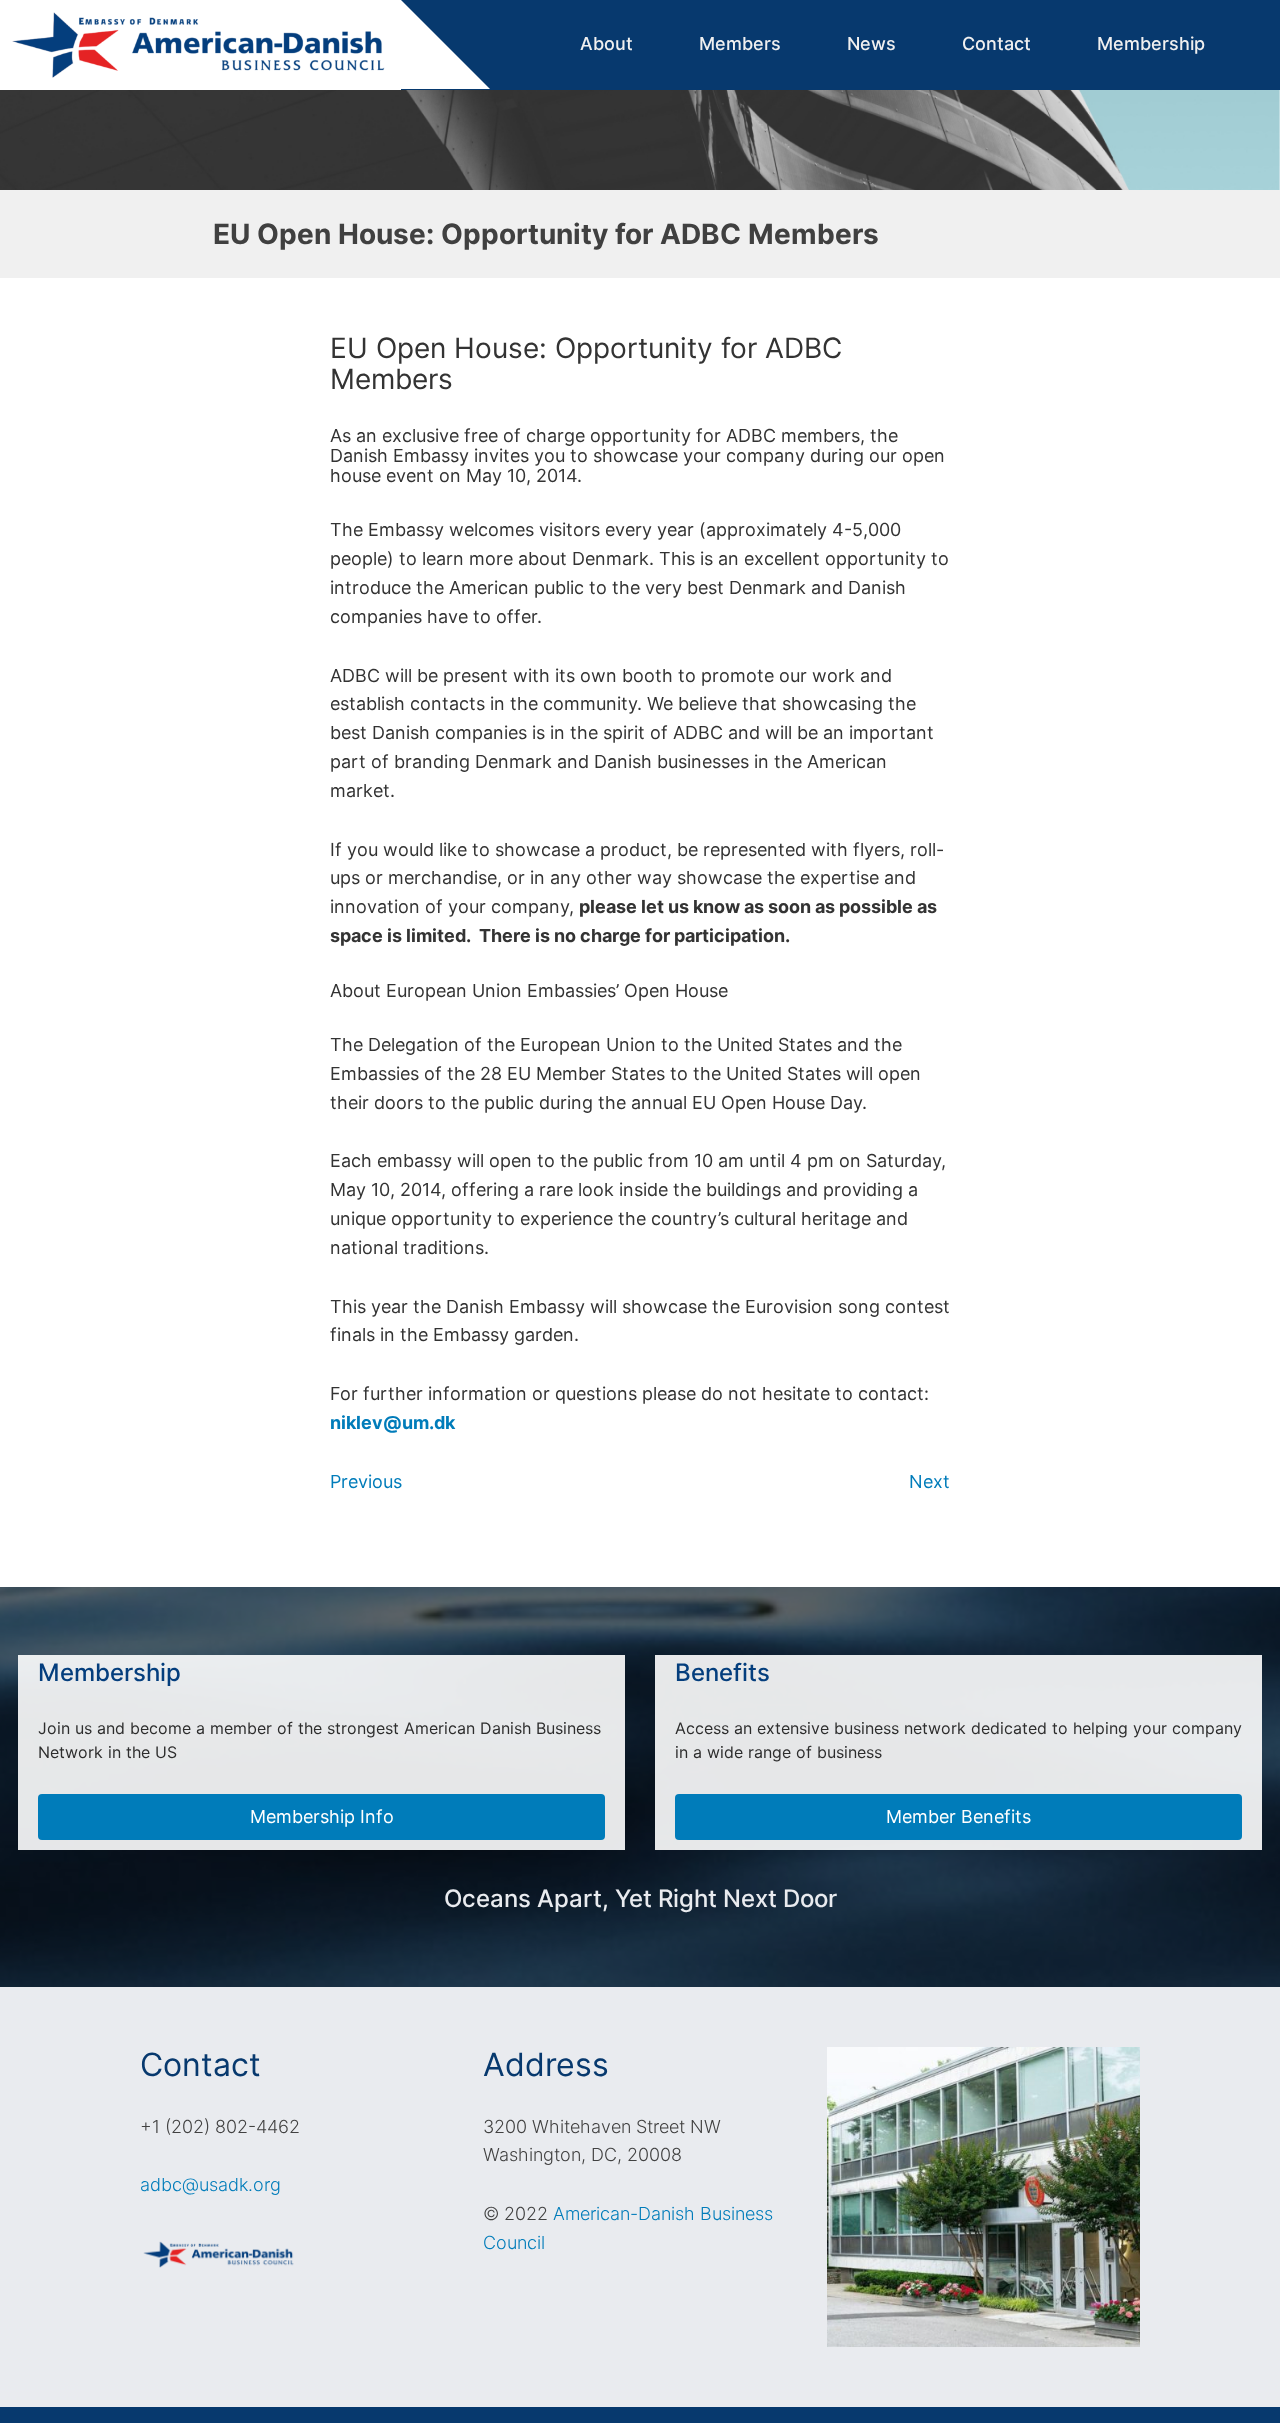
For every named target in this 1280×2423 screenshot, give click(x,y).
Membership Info (322, 1816)
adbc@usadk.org (210, 2184)
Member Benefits (958, 1816)
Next (929, 1481)
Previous (366, 1481)
